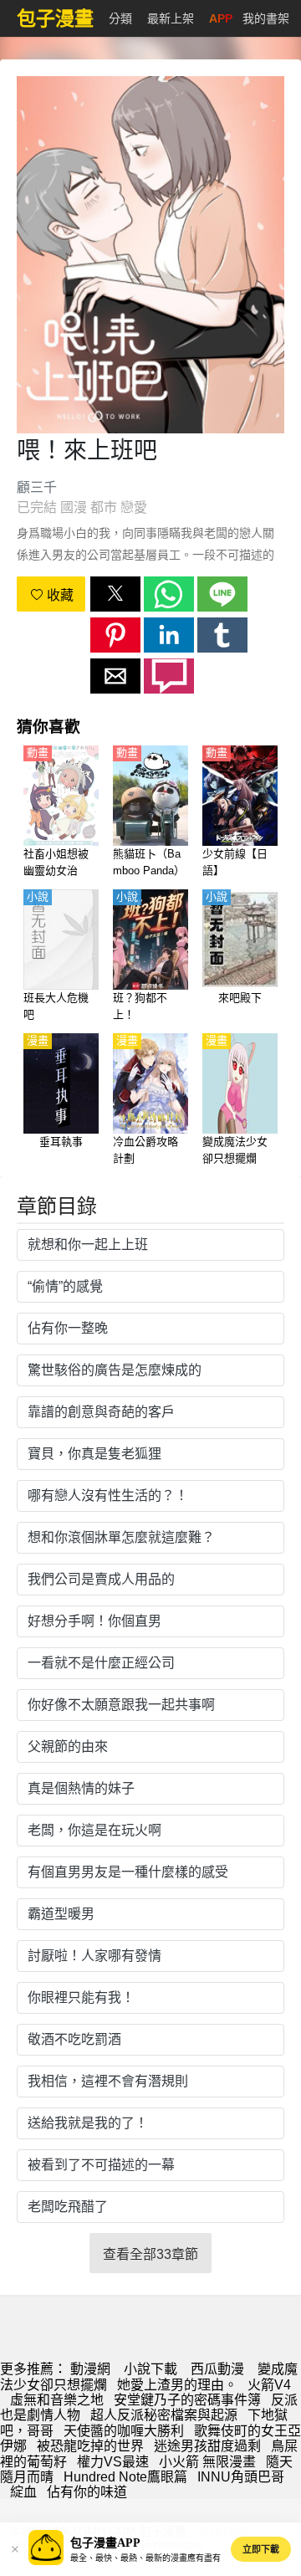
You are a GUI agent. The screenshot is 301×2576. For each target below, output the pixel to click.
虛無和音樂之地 (57, 2400)
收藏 (59, 595)
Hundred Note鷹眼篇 (125, 2477)
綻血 (23, 2492)
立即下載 (261, 2549)
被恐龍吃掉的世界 (90, 2446)
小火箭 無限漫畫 (207, 2462)
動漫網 (90, 2369)
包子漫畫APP (105, 2543)
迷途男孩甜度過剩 (207, 2446)
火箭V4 (269, 2385)
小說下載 (150, 2369)
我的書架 (266, 18)
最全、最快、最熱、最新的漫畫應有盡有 (145, 2558)
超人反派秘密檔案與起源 (164, 2415)
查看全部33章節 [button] (150, 2254)
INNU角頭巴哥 (241, 2477)
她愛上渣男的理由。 (177, 2385)
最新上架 (171, 18)
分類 (120, 18)
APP (221, 18)
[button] (115, 594)
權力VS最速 (113, 2462)
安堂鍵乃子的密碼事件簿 (187, 2400)
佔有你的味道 (87, 2492)
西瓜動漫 (217, 2369)
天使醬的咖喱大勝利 (124, 2431)
